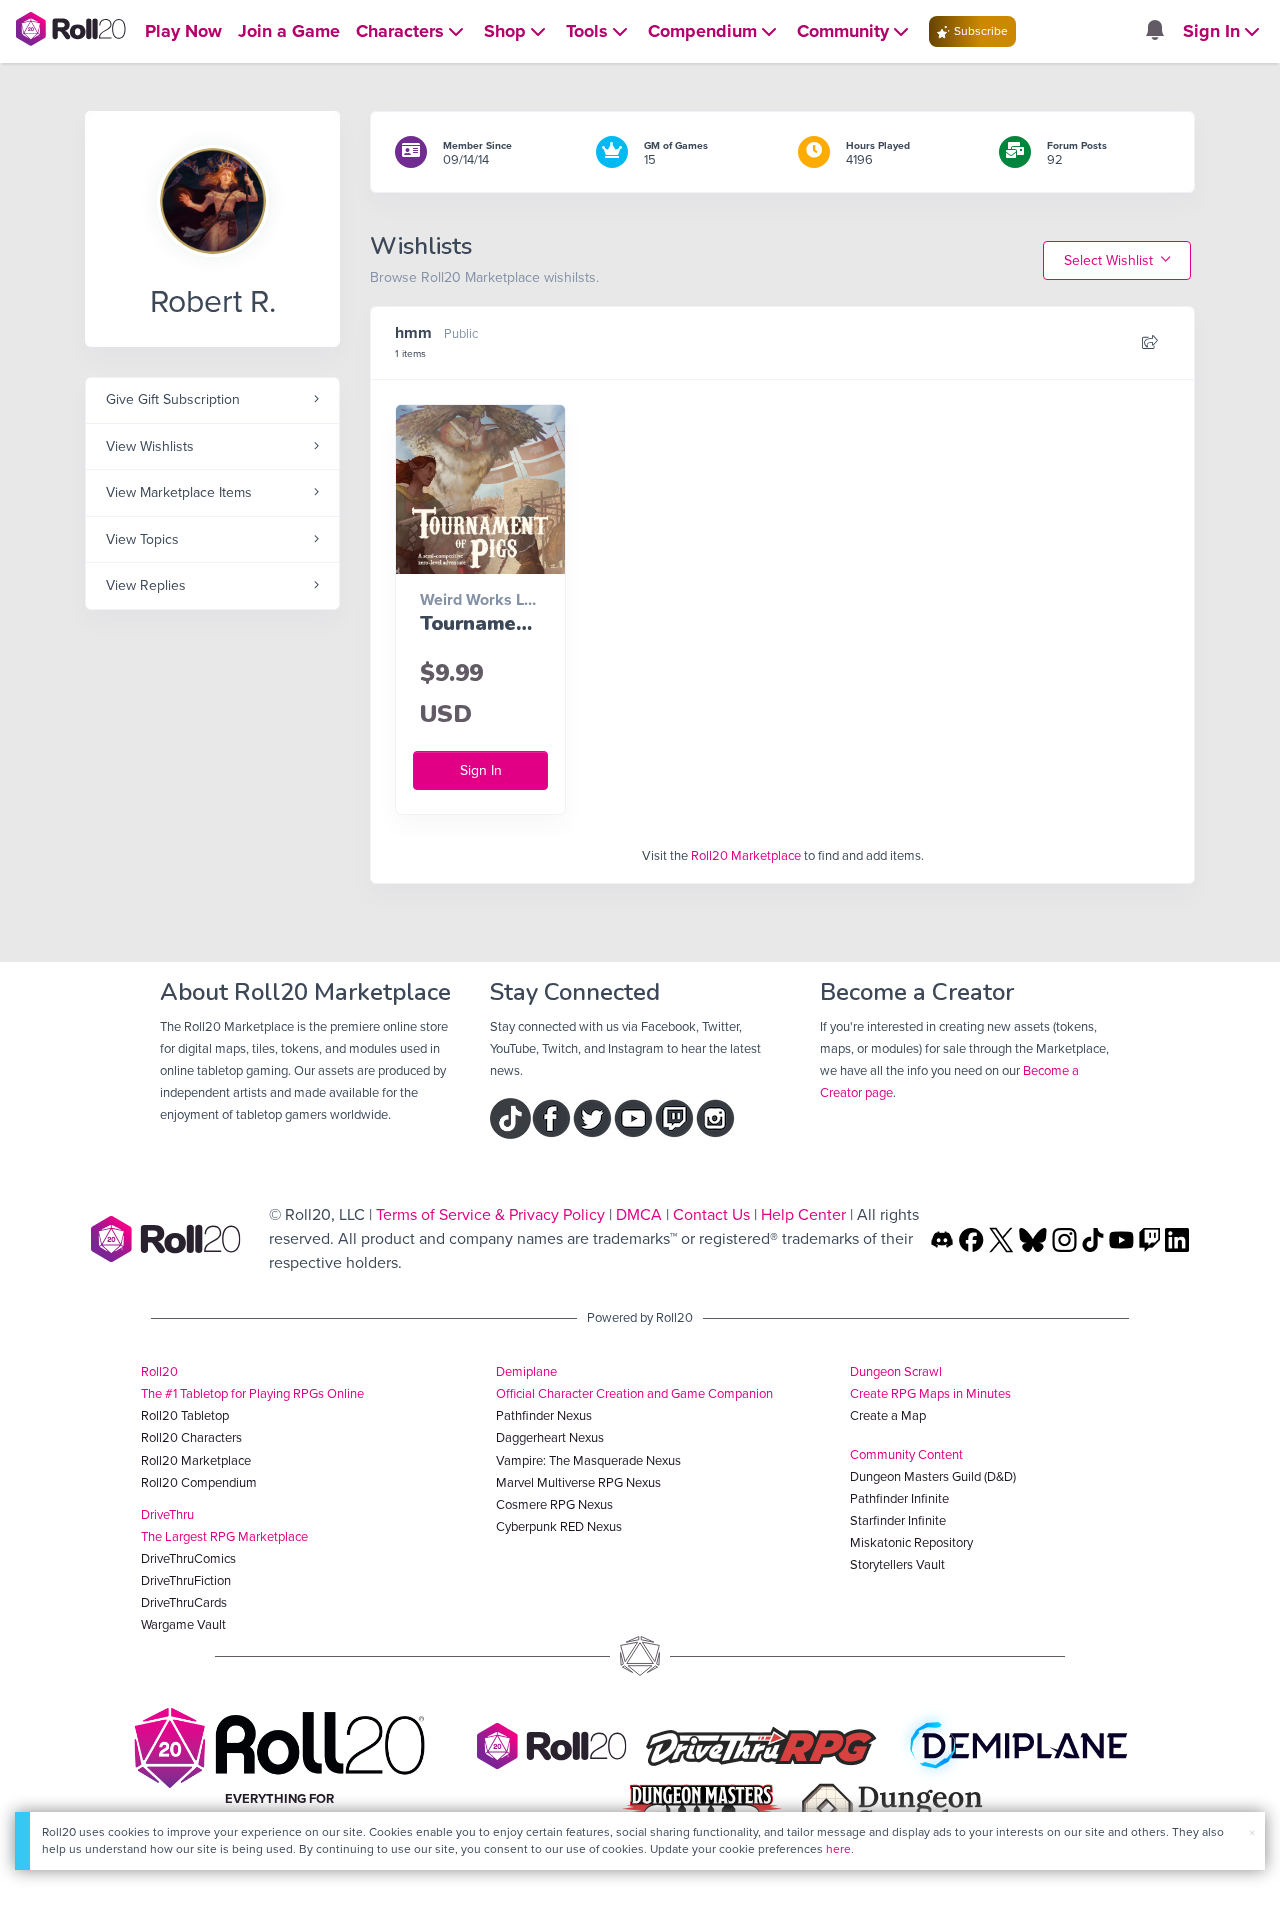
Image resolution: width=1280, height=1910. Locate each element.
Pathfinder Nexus (544, 1415)
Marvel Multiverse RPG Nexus (578, 1482)
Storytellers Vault (897, 1564)
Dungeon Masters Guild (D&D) (933, 1476)
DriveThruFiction (186, 1580)
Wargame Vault (183, 1624)
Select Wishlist (1110, 260)
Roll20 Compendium (199, 1482)
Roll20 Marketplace (746, 855)
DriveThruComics (188, 1558)
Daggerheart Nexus (550, 1437)
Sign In (481, 770)
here (838, 1849)
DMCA (639, 1214)
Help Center (803, 1214)
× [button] (1252, 1832)
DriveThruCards (184, 1602)
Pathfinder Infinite (899, 1498)
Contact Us (711, 1214)
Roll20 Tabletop (185, 1415)
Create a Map (888, 1415)
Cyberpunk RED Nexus (559, 1526)
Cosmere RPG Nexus (554, 1504)
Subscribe (979, 31)
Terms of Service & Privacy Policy (490, 1214)
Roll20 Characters (191, 1437)
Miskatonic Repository (911, 1542)
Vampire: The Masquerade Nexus (588, 1460)
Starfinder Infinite (898, 1520)
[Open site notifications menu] (1154, 31)
